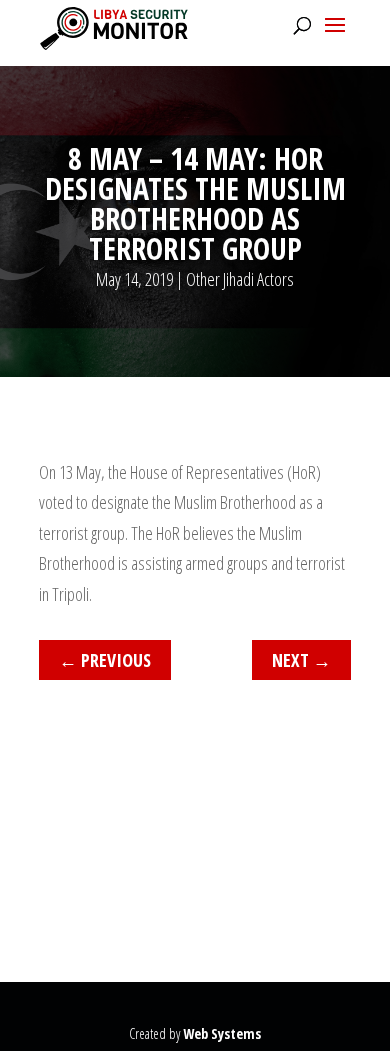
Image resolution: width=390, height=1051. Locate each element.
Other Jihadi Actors (240, 279)
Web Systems (222, 1033)
